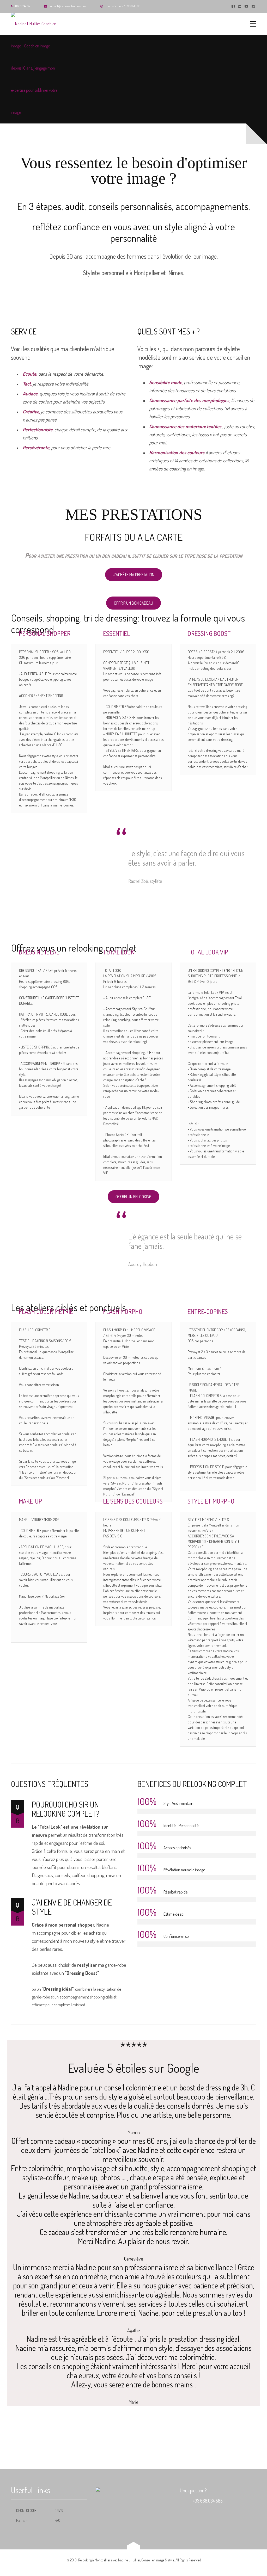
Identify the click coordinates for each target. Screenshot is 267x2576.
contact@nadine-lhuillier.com (68, 6)
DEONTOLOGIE (26, 2510)
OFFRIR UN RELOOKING (133, 1197)
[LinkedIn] (240, 6)
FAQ (57, 2520)
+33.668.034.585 (208, 2501)
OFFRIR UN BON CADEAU (133, 603)
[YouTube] (247, 6)
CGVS (59, 2510)
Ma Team (22, 2520)
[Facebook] (234, 6)
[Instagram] (254, 6)
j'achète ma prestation (134, 575)
